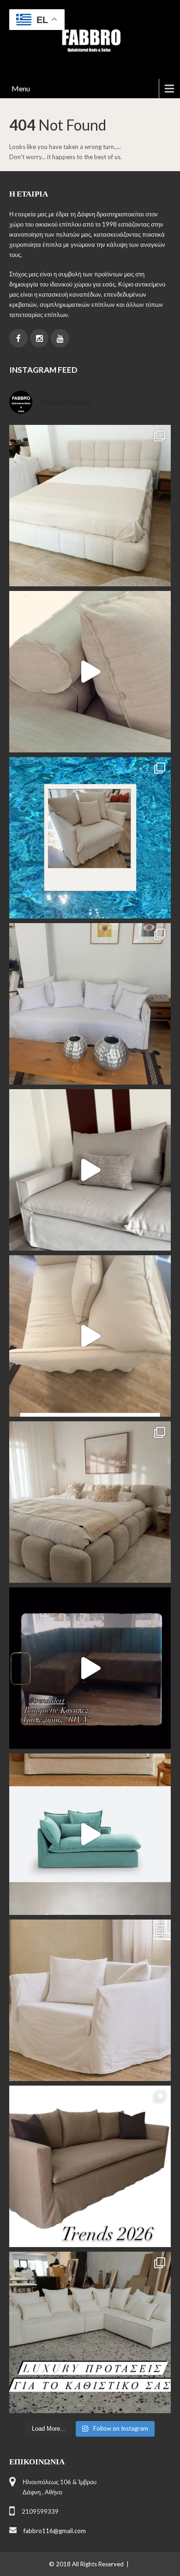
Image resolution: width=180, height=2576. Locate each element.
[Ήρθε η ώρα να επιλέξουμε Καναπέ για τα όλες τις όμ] (90, 1834)
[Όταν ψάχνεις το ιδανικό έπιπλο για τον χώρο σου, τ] (90, 672)
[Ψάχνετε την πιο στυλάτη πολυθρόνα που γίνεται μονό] (90, 1336)
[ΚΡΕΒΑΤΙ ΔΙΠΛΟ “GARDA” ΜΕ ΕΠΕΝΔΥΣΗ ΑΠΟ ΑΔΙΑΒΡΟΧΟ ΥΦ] (90, 1502)
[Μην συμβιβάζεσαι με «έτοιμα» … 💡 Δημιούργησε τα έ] (90, 2166)
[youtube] (60, 338)
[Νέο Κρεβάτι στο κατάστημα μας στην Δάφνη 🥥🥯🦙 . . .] (90, 506)
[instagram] (39, 338)
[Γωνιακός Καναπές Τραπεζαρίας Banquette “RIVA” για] (90, 1668)
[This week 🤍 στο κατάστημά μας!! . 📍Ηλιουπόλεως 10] (90, 1004)
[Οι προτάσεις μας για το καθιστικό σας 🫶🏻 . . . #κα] (90, 2332)
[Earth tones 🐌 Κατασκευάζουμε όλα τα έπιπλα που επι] (90, 2000)
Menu (21, 88)
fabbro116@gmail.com (55, 2531)
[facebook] (18, 338)
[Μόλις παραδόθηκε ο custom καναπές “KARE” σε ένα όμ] (90, 1170)
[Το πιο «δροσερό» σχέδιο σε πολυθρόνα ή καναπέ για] (90, 838)
